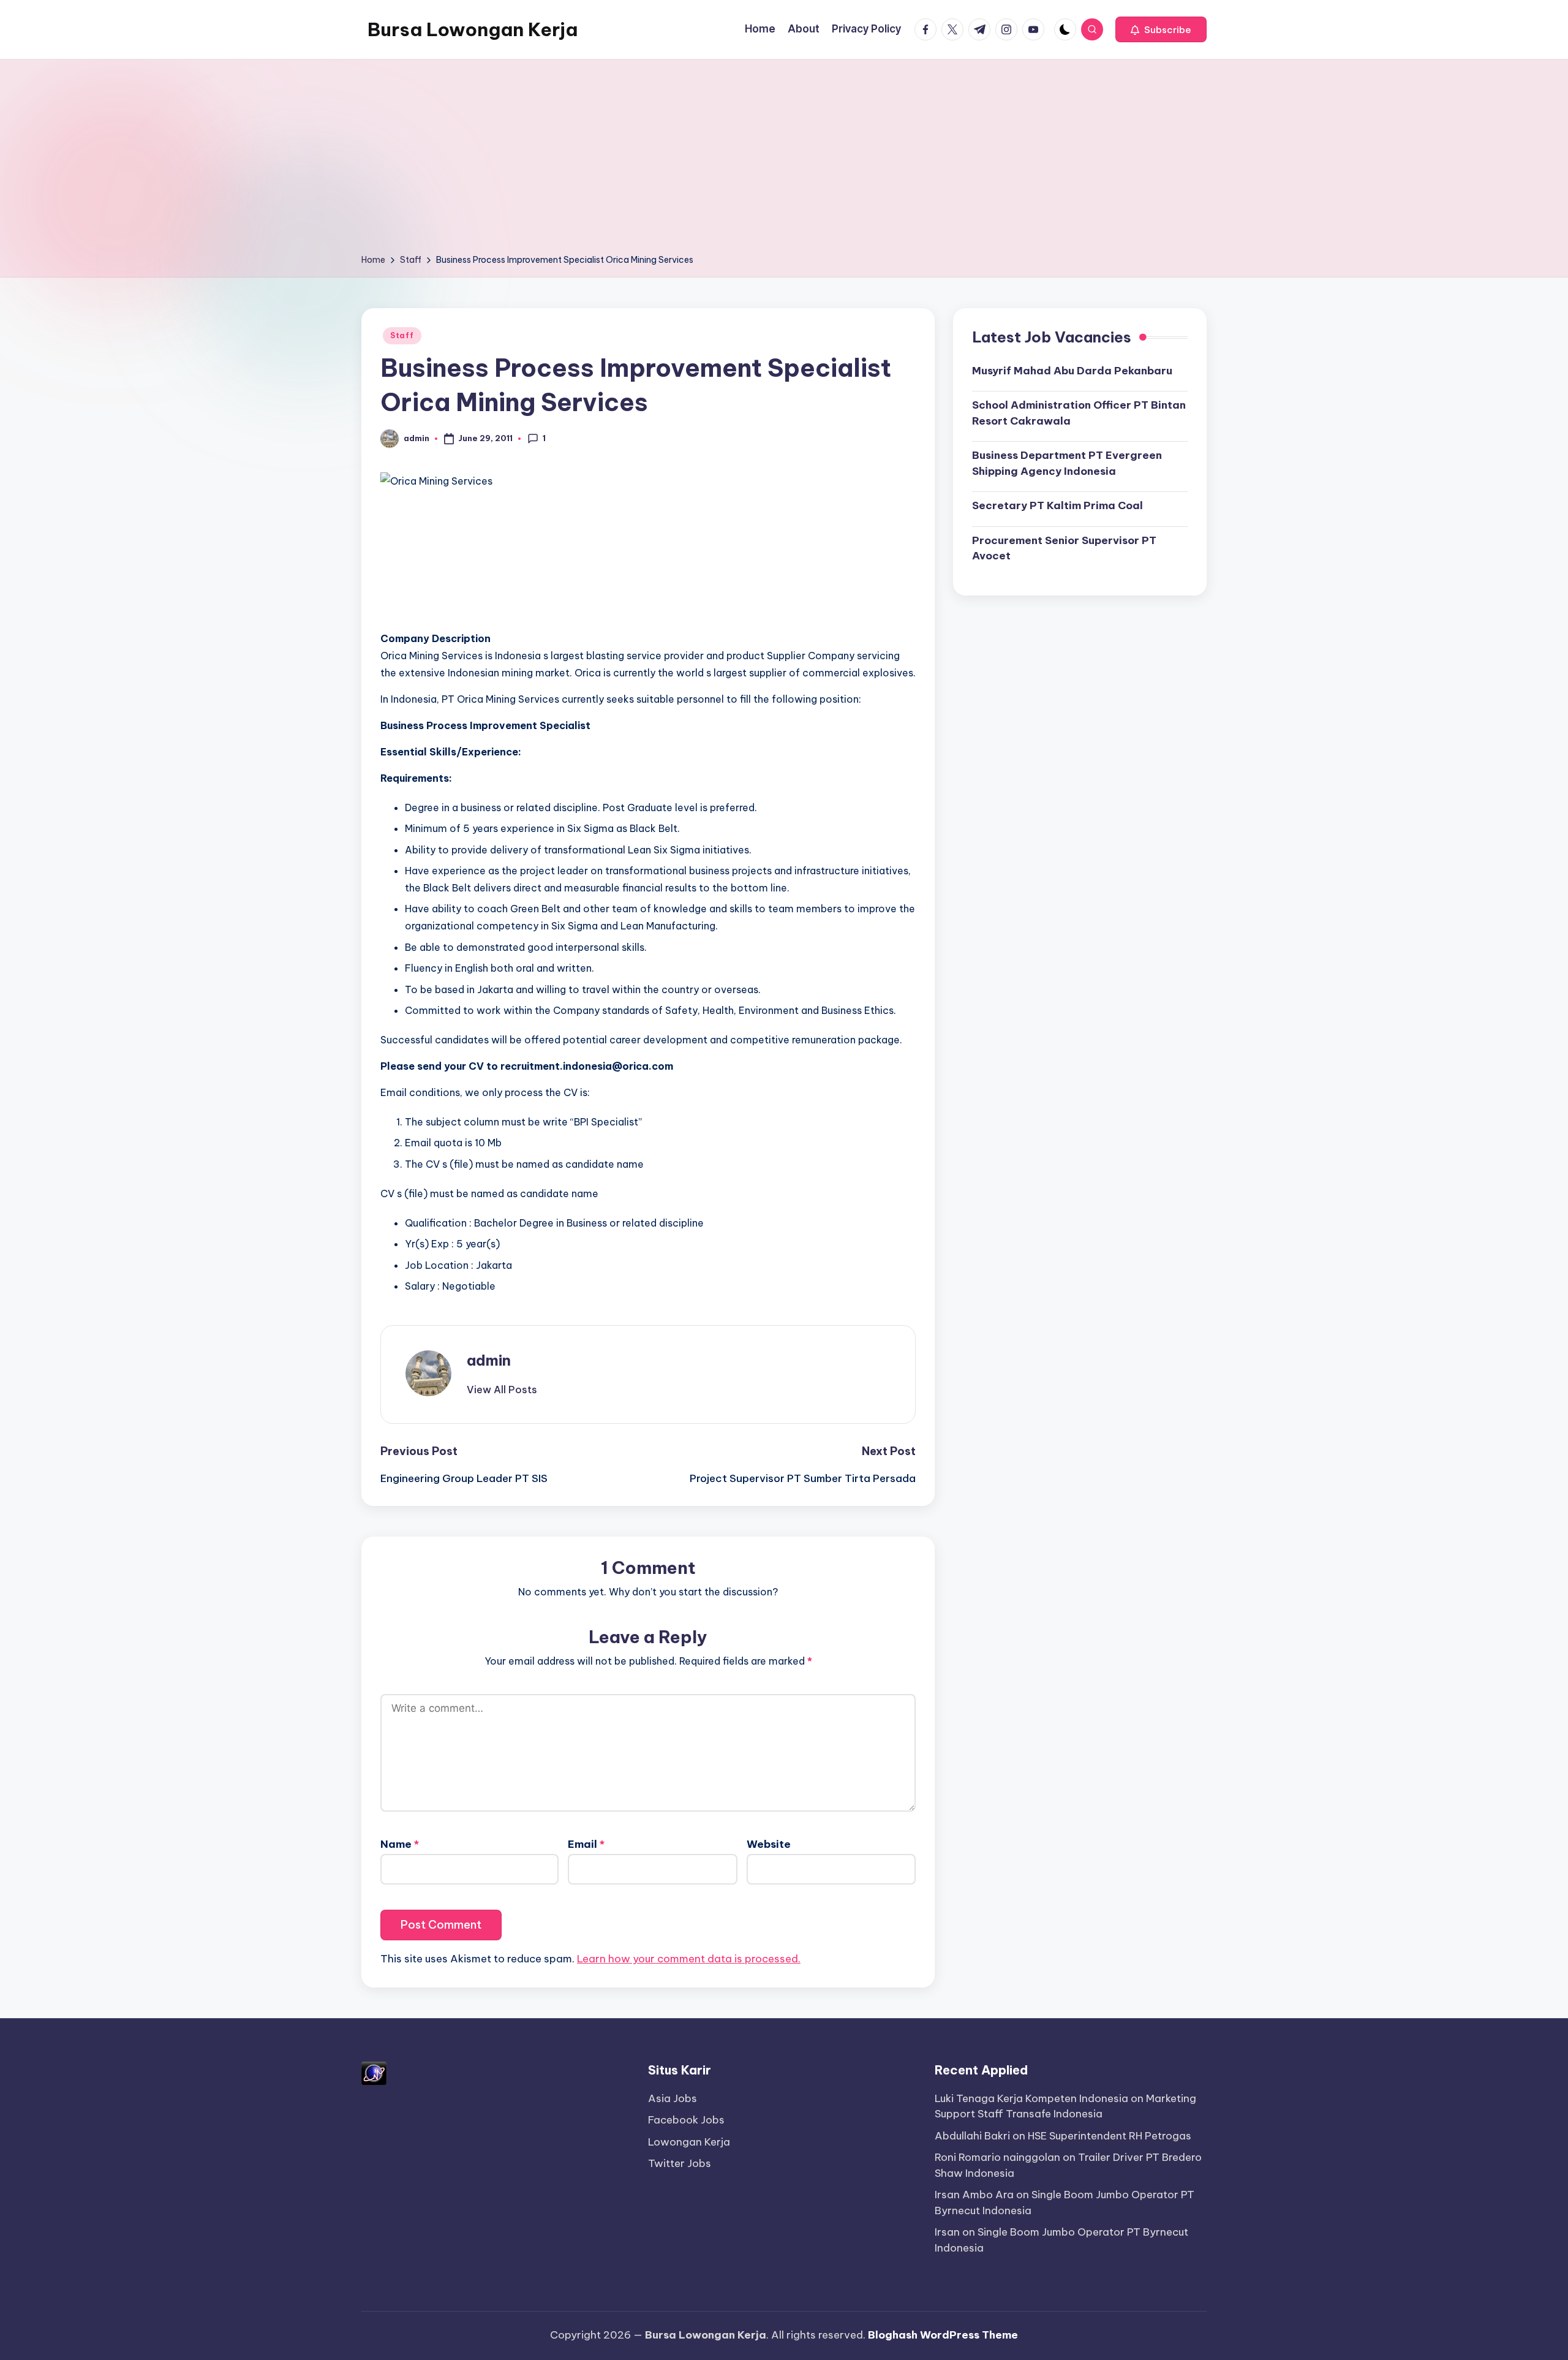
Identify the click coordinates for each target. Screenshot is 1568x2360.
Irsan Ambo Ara (974, 2195)
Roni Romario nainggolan (997, 2157)
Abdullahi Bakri (972, 2136)
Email (586, 1844)
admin (489, 1360)
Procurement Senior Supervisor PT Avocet (1064, 548)
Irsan (947, 2232)
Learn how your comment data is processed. (689, 1959)
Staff (402, 335)
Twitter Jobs (680, 2163)
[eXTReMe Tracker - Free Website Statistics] (374, 2072)
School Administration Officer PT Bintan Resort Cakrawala (1079, 413)
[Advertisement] (784, 161)
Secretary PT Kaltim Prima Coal (1057, 505)
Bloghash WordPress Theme (943, 2335)
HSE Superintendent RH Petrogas (1110, 2136)
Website (769, 1844)
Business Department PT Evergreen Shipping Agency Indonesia (1067, 463)
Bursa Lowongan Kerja (473, 29)
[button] (1161, 29)
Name (400, 1844)
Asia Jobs (673, 2098)
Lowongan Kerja (689, 2142)
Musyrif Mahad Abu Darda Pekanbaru (1072, 370)
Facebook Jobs (686, 2120)
